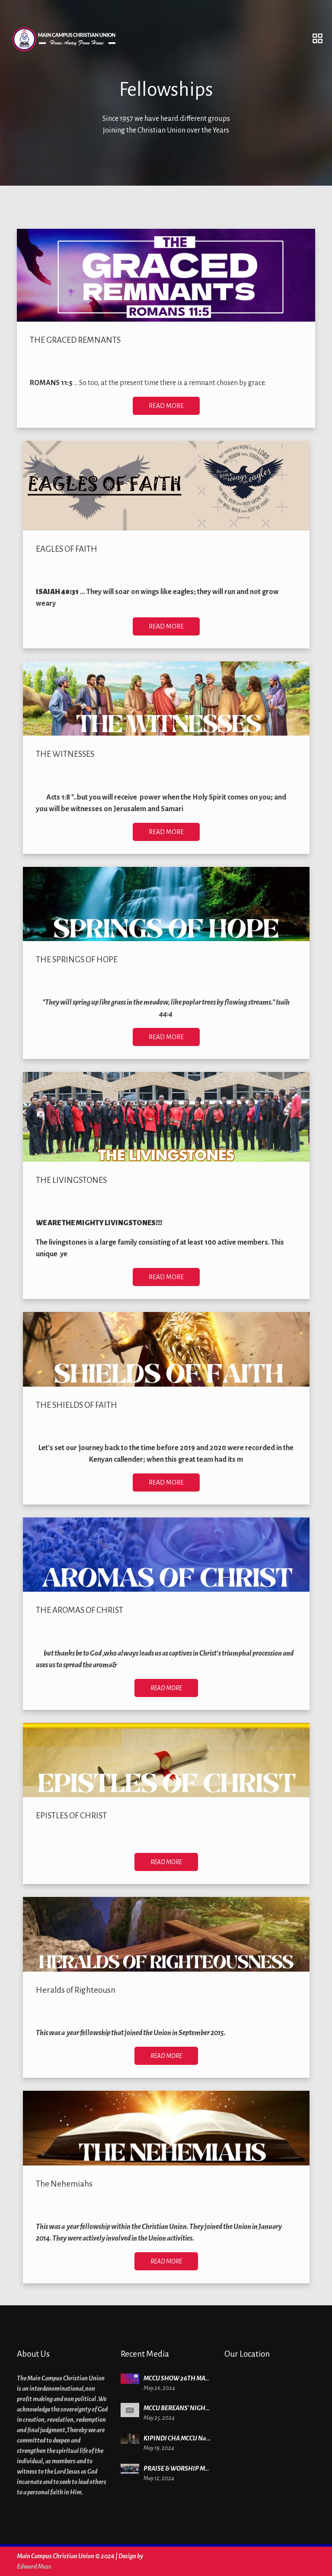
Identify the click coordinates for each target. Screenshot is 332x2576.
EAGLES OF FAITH (67, 549)
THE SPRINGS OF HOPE (77, 959)
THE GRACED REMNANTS (75, 340)
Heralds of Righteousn (76, 1990)
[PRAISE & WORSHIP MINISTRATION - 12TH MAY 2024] (130, 2469)
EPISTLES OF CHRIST (71, 1816)
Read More (166, 406)
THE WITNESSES (65, 754)
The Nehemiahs (64, 2184)
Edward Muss (34, 2567)
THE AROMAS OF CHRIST (80, 1610)
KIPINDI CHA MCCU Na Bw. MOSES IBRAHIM (204, 2438)
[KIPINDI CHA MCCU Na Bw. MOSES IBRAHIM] (130, 2439)
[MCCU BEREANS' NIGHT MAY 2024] (130, 2410)
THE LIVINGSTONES (71, 1180)
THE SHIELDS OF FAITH (77, 1405)
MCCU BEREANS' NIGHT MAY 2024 (190, 2408)
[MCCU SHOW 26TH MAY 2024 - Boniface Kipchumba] (130, 2378)
